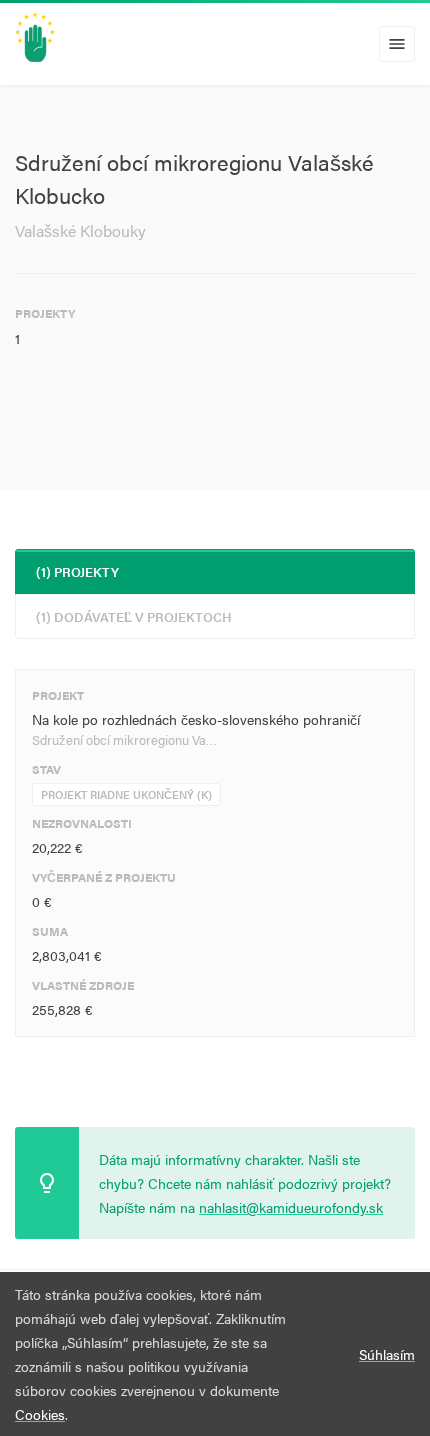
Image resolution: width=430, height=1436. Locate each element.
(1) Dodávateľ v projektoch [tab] (134, 616)
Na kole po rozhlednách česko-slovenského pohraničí (196, 719)
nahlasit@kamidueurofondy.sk (291, 1207)
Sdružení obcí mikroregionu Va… (124, 739)
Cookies (40, 1414)
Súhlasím (387, 1354)
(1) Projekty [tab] (77, 571)
